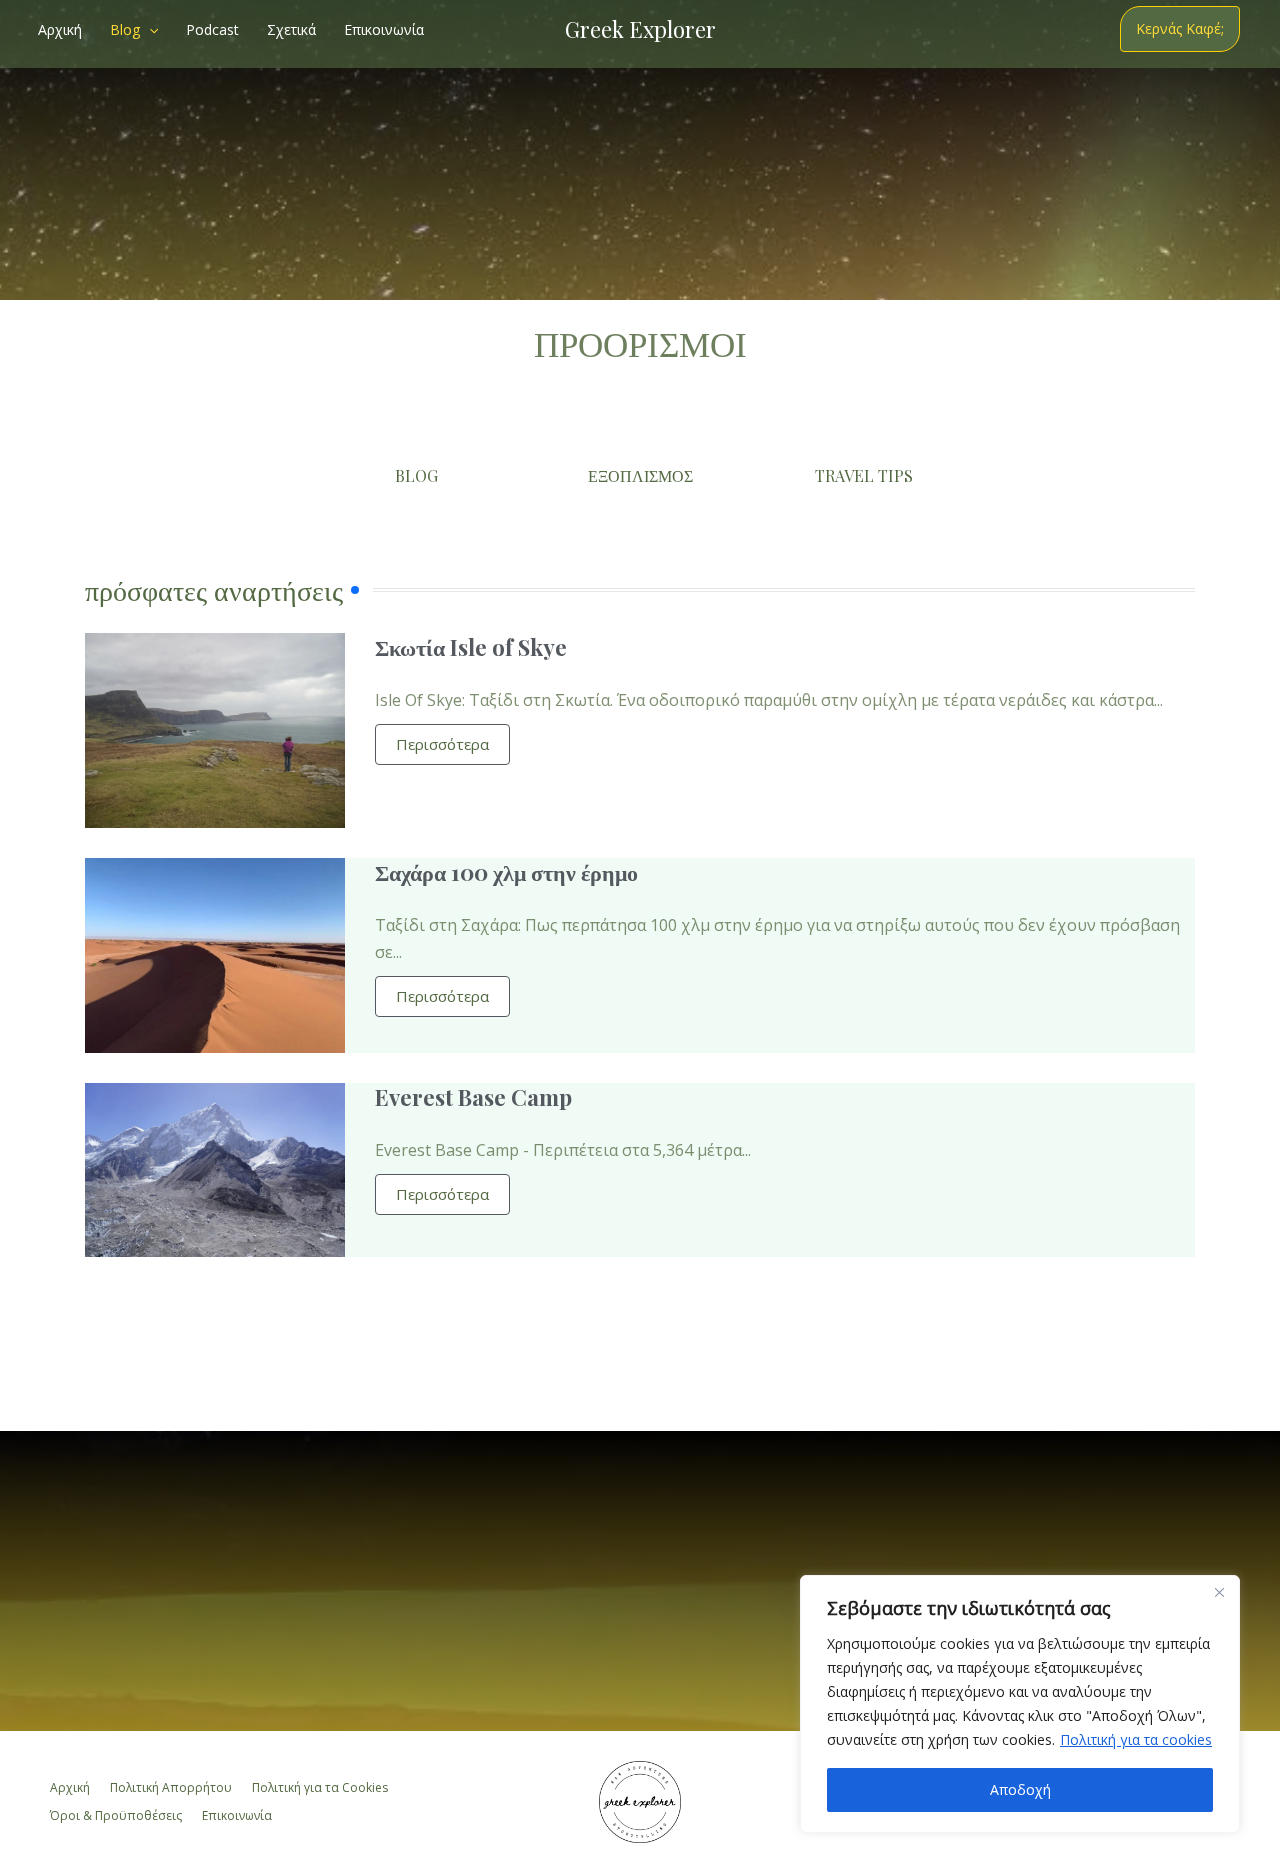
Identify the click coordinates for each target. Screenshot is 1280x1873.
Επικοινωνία (384, 29)
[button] (149, 30)
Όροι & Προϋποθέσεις (116, 1815)
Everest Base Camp (473, 1097)
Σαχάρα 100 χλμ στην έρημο (506, 872)
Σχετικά (291, 29)
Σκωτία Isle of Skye (471, 647)
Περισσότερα (442, 744)
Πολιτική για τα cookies (1136, 1739)
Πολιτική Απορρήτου (171, 1787)
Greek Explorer (640, 29)
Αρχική (60, 29)
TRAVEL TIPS (864, 475)
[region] (1020, 1704)
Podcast (212, 29)
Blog (125, 29)
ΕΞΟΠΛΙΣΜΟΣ (640, 475)
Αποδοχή (1020, 1789)
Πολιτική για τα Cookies (320, 1787)
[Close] (1219, 1592)
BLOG (416, 475)
